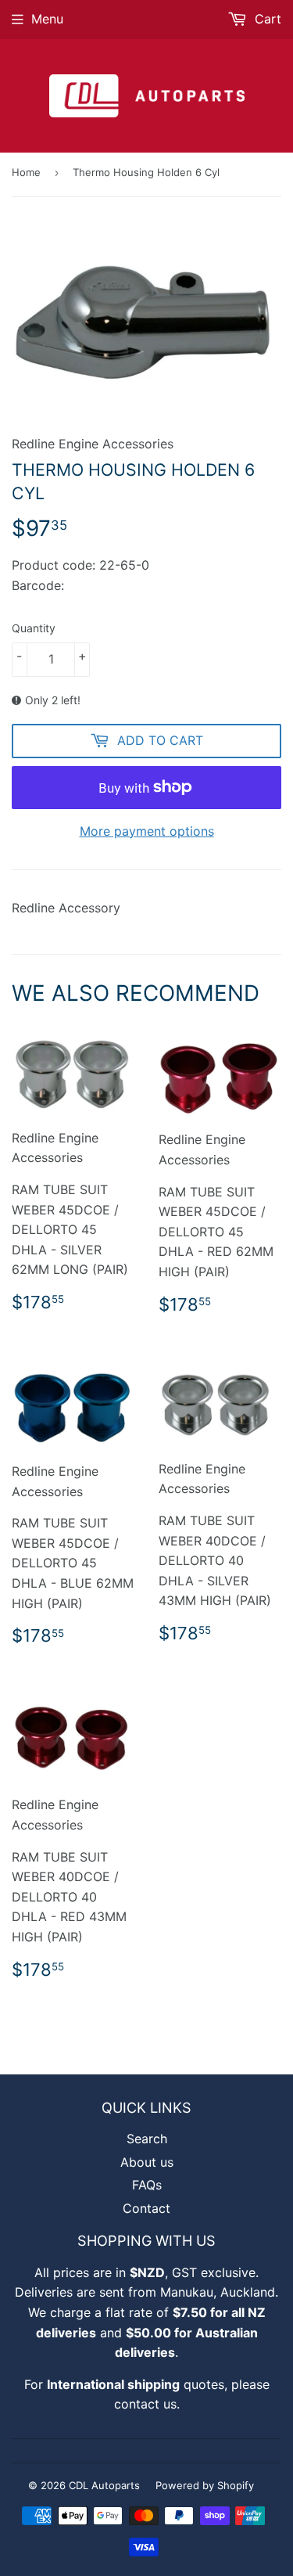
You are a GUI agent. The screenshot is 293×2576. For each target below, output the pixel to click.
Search (147, 2139)
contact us (145, 2404)
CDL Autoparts (104, 2485)
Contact (146, 2208)
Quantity (34, 628)
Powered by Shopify (205, 2485)
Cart (266, 19)
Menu (47, 19)
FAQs (147, 2185)
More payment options (147, 831)
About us (147, 2162)
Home (26, 172)
